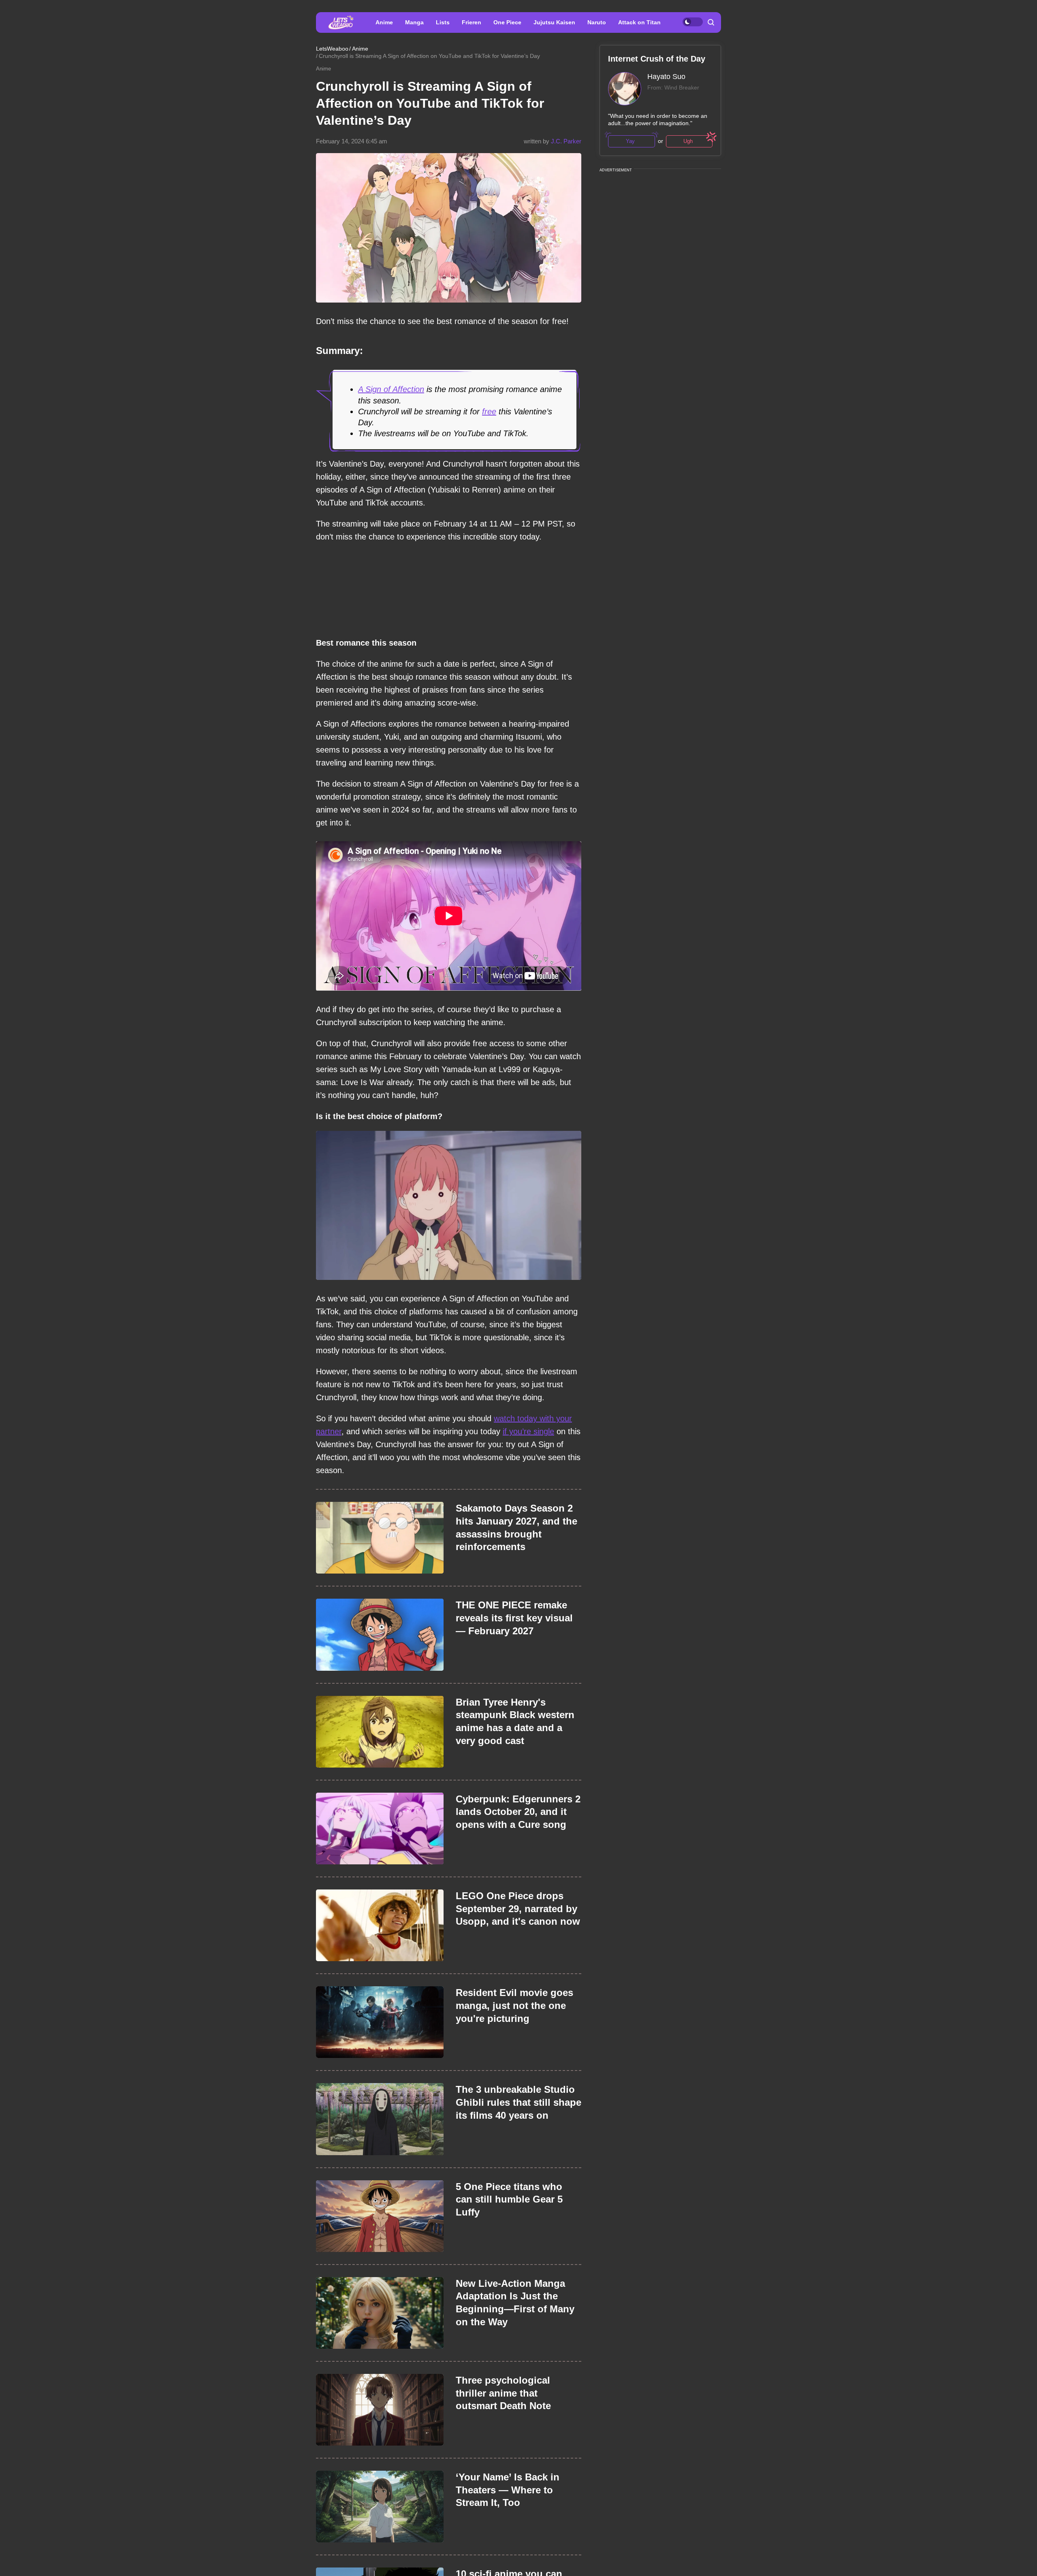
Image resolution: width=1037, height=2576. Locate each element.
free (489, 412)
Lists (443, 22)
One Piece (507, 22)
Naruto (597, 22)
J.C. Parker (566, 141)
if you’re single (528, 1431)
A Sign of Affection (391, 389)
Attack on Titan (639, 22)
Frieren (472, 22)
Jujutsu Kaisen (554, 22)
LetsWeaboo (332, 49)
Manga (414, 22)
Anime (384, 22)
